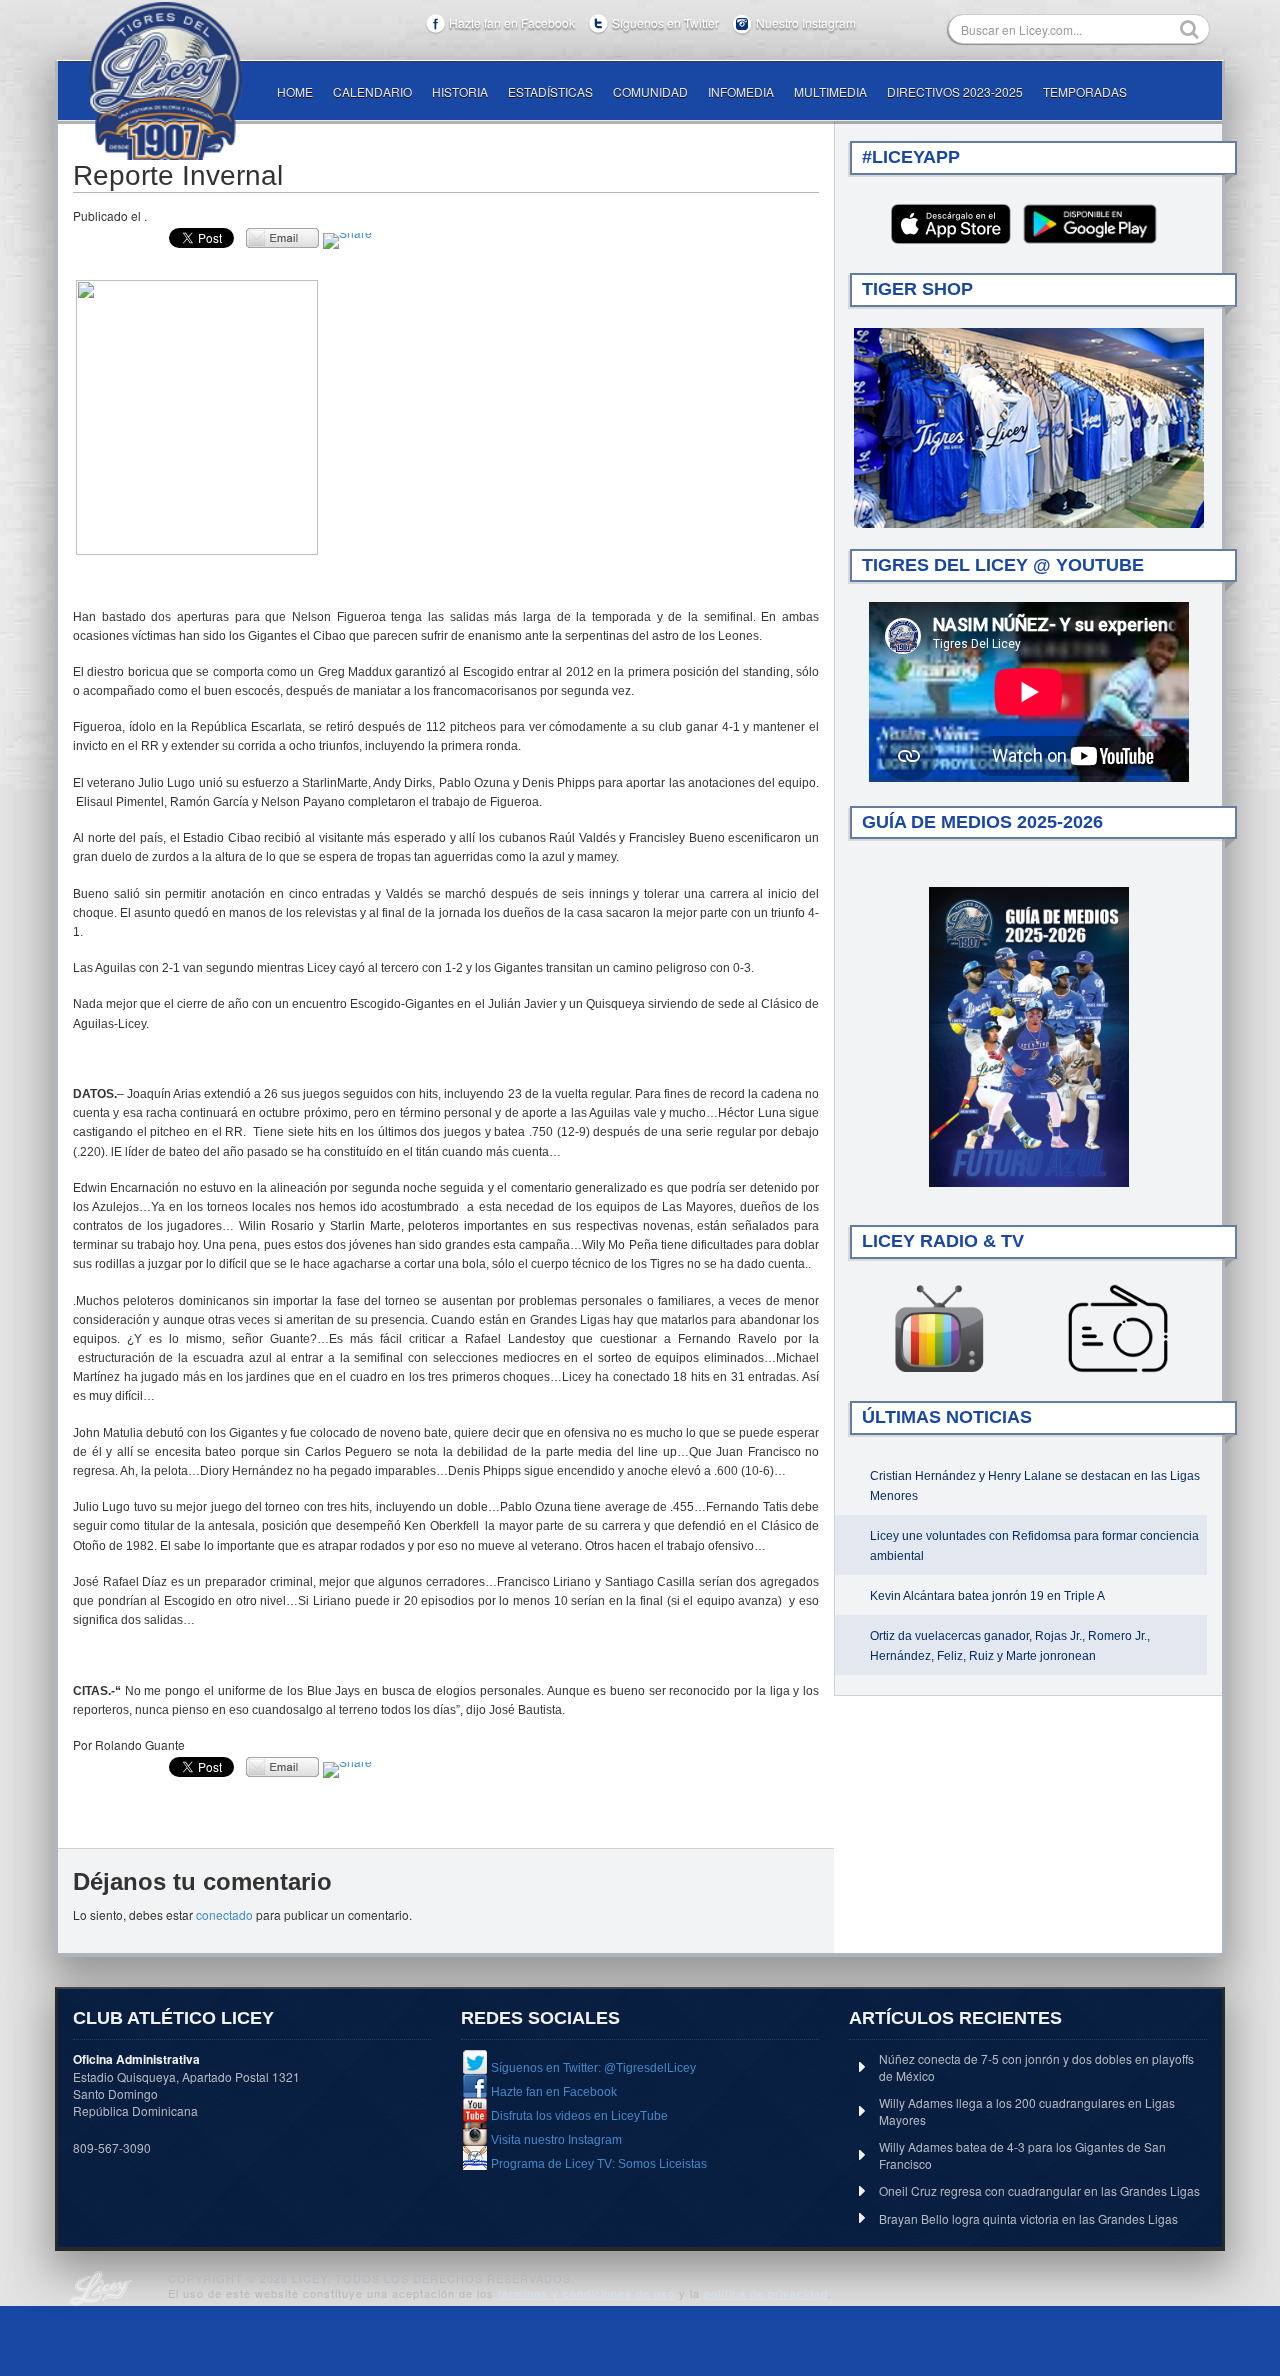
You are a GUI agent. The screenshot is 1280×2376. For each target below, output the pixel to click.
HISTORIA (460, 91)
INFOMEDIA (741, 91)
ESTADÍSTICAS (550, 91)
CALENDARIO (372, 91)
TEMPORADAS (1085, 91)
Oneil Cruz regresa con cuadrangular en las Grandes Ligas (1039, 2190)
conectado (224, 1914)
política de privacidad (766, 2293)
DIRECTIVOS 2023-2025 (955, 91)
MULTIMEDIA (830, 91)
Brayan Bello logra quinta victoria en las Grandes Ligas (1028, 2218)
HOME (295, 91)
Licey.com (165, 81)
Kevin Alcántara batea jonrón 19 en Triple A (987, 1596)
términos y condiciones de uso (586, 2293)
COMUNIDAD (650, 91)
